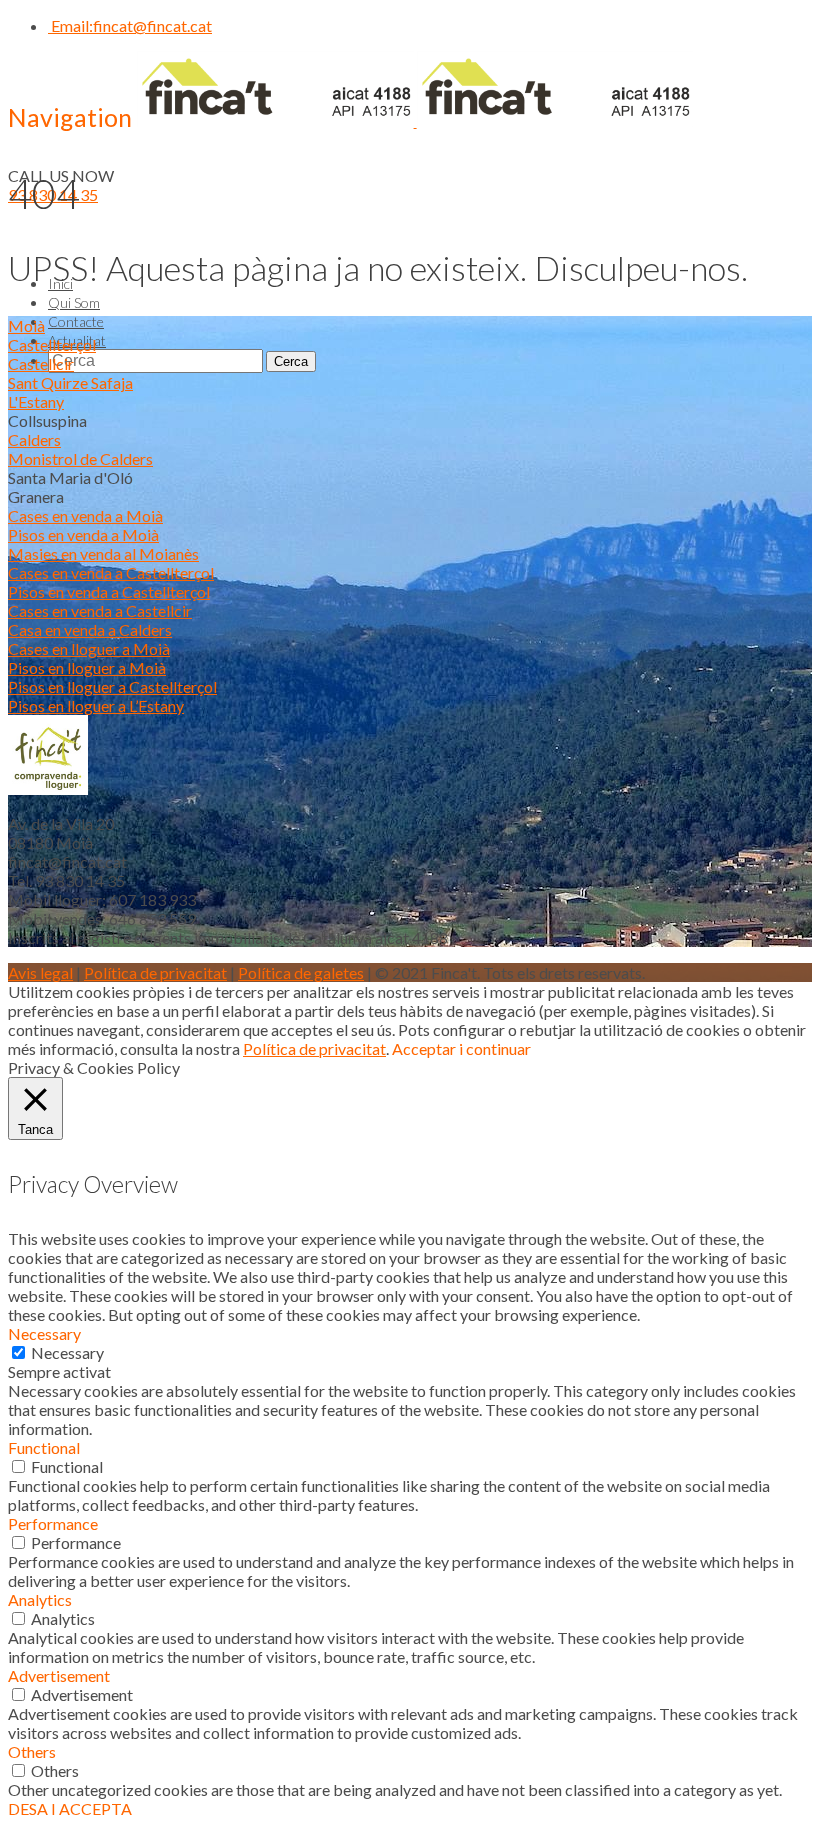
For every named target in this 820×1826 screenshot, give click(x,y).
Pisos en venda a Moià (83, 534)
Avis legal (40, 972)
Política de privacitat (155, 972)
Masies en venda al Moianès (103, 553)
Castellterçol (52, 344)
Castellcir (41, 363)
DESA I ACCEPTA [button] (70, 1808)
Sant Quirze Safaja (70, 382)
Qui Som (74, 302)
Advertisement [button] (59, 1675)
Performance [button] (53, 1523)
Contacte (76, 321)
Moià (26, 325)
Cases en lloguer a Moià (89, 648)
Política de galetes (301, 972)
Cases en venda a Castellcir (100, 610)
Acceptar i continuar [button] (461, 1048)
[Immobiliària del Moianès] (415, 120)
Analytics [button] (40, 1599)
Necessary (67, 1352)
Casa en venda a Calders (90, 629)
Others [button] (32, 1751)
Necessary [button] (44, 1333)
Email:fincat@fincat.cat (130, 25)
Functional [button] (44, 1447)
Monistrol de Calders (80, 458)
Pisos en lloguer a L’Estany (96, 705)
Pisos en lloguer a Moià (87, 667)
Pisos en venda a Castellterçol (109, 591)
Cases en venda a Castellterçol (111, 572)
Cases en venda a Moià (85, 515)
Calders (34, 439)
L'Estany (36, 401)
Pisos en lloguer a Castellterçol (112, 686)
